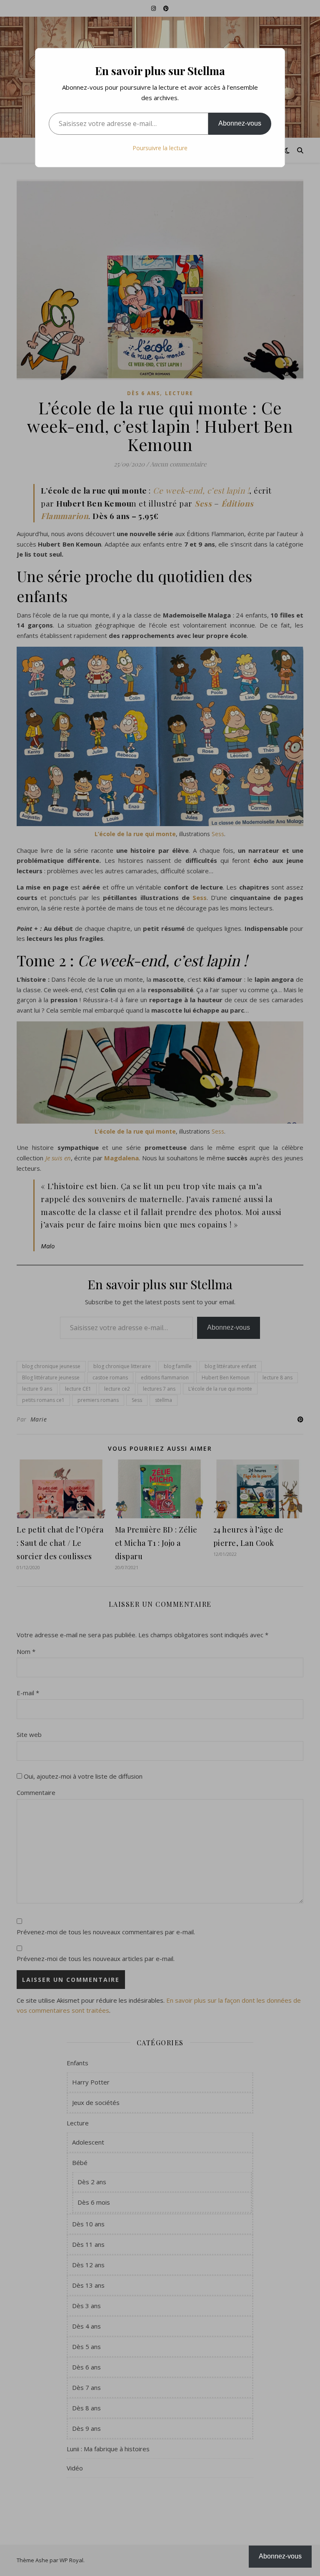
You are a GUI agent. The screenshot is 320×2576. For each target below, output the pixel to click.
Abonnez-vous (240, 123)
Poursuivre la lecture (160, 148)
